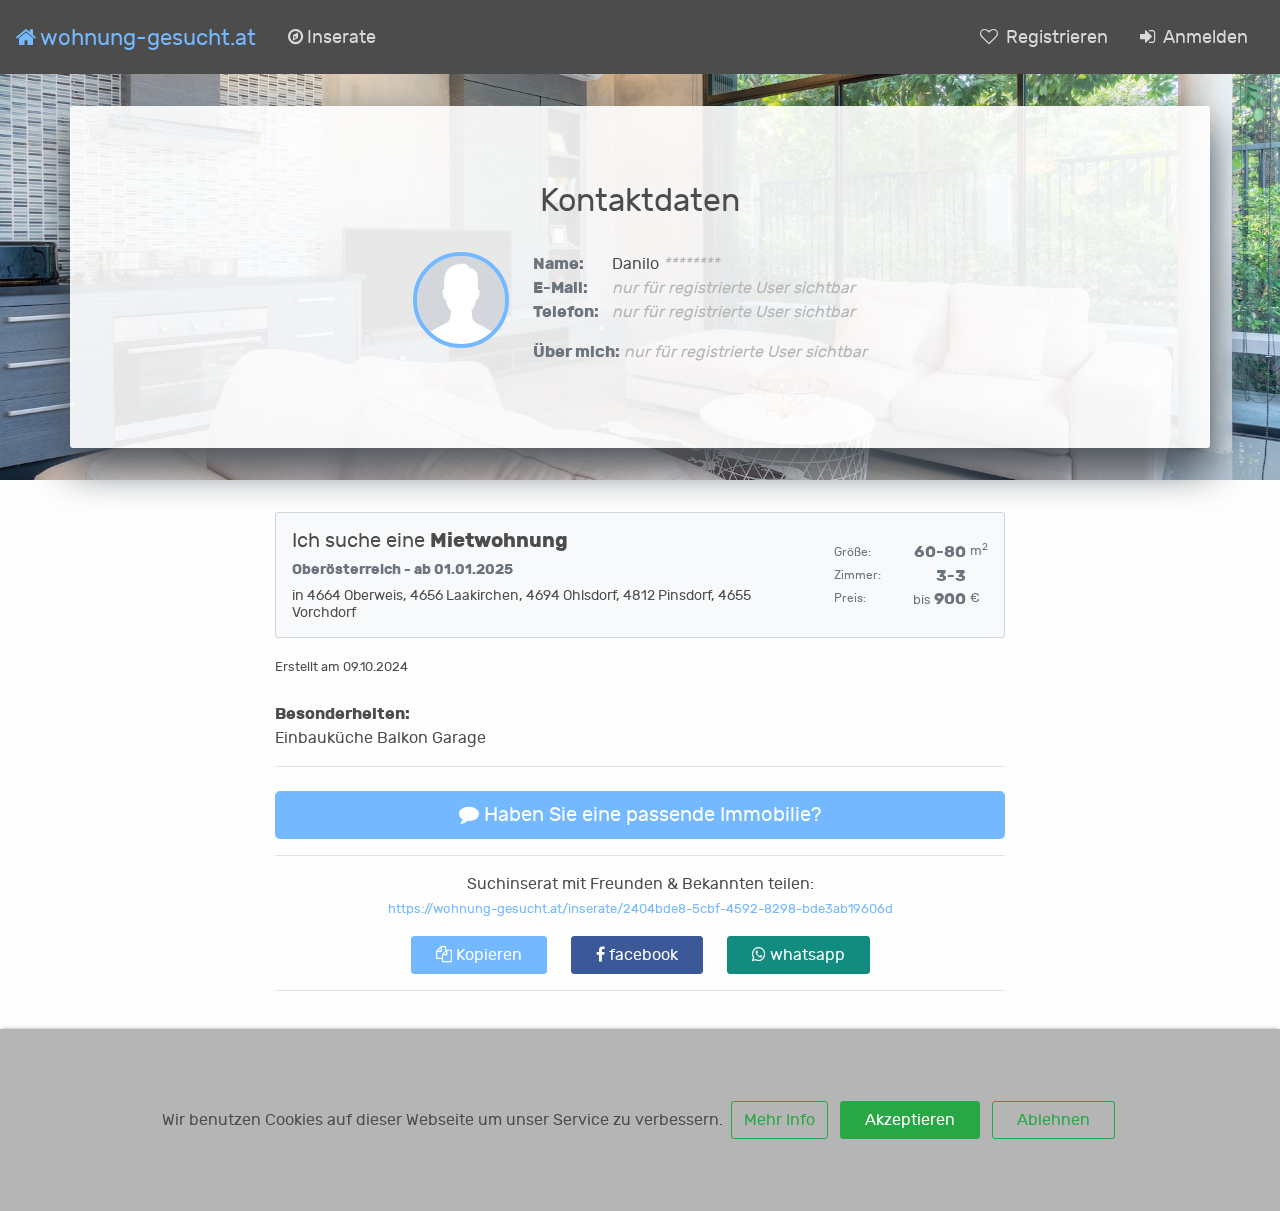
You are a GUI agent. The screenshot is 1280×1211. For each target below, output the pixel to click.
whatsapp (805, 955)
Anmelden (1203, 37)
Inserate (339, 37)
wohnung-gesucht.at (146, 38)
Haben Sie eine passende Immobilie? (650, 814)
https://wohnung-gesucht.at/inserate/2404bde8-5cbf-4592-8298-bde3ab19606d (640, 908)
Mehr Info (779, 1120)
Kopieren (487, 955)
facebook (641, 955)
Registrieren (1055, 37)
